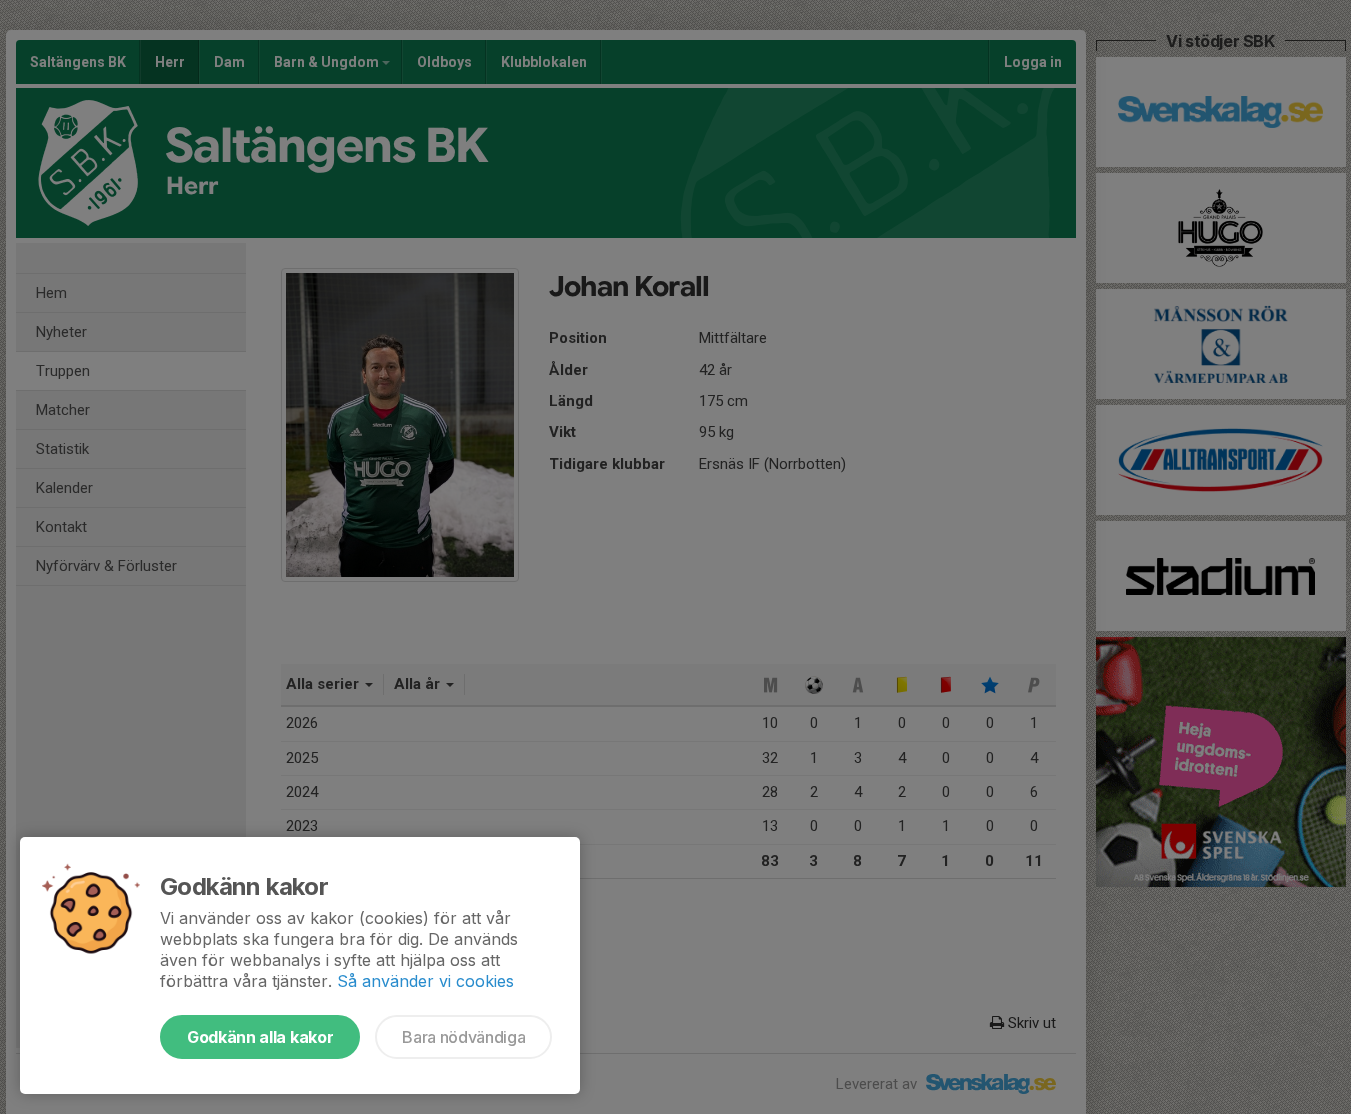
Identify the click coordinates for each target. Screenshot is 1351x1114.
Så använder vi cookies (425, 981)
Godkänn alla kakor (260, 1037)
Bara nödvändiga (463, 1037)
